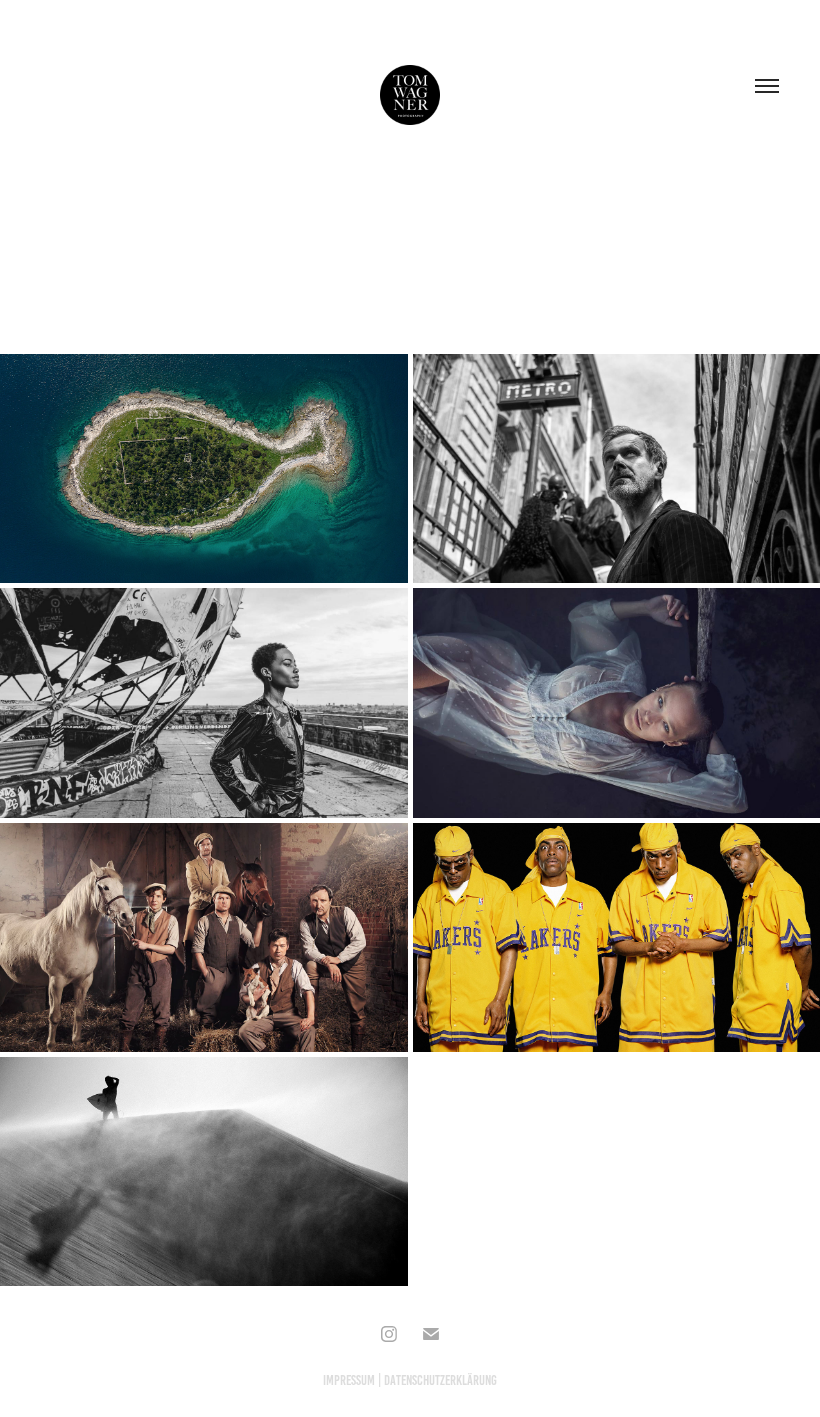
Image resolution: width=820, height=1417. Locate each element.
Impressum (349, 1380)
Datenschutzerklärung (440, 1380)
